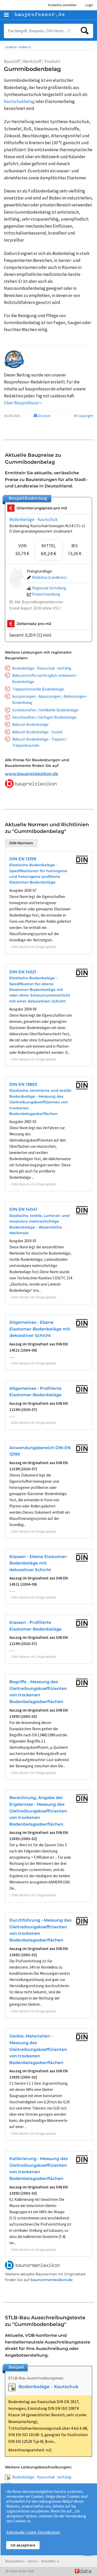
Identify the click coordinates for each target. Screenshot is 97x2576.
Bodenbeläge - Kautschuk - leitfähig (42, 668)
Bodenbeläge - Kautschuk (33, 519)
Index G (25, 47)
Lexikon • (12, 47)
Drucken (44, 416)
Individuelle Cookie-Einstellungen (33, 2532)
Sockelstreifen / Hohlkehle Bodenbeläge (45, 710)
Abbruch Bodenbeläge (30, 724)
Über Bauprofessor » (23, 403)
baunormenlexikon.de (52, 2280)
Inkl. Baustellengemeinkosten (39, 602)
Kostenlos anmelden (62, 5)
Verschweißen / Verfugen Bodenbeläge (44, 717)
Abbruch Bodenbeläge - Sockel (37, 732)
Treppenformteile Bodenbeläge (38, 689)
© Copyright (84, 416)
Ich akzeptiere (23, 2545)
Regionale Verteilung (49, 588)
